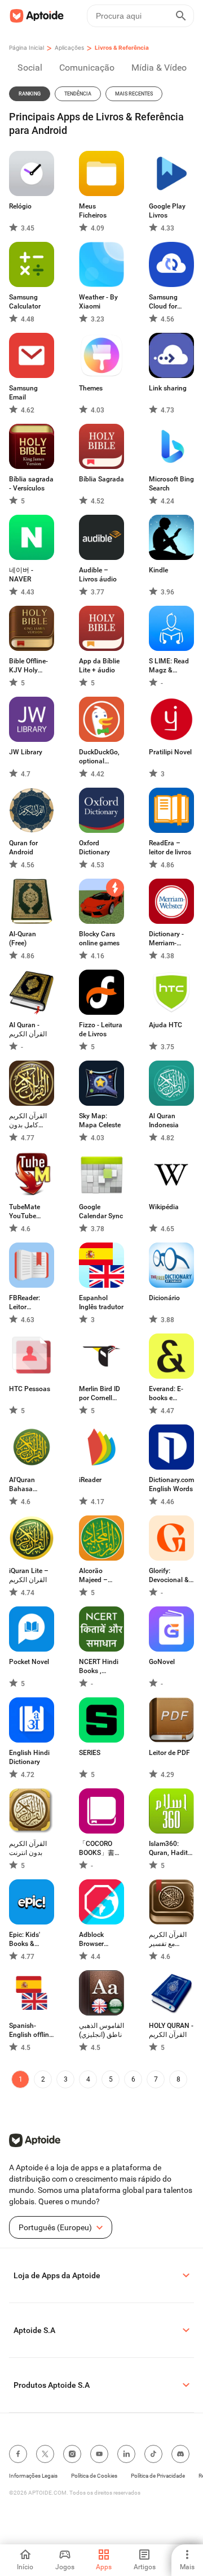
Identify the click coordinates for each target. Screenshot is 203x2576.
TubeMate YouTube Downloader (27, 1212)
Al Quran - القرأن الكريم (28, 1029)
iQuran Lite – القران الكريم (29, 1575)
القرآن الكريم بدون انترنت (28, 1848)
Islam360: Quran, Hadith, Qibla (171, 1849)
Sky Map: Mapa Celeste (100, 1120)
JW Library (26, 752)
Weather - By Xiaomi (98, 302)
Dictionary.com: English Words (171, 1484)
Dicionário (164, 1298)
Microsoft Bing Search (171, 484)
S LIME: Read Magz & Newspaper (169, 666)
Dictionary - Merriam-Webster (166, 939)
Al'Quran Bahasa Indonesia (24, 1485)
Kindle (158, 570)
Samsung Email (23, 393)
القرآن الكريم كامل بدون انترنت (28, 1121)
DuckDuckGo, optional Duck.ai (99, 757)
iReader (90, 1480)
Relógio (20, 206)
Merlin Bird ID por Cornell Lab (100, 1394)
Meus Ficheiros (93, 211)
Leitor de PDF (169, 1753)
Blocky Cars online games (99, 939)
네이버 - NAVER (21, 575)
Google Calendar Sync (101, 1211)
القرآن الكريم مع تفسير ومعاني (168, 1939)
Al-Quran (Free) (23, 939)
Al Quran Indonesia (164, 1120)
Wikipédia (164, 1207)
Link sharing (168, 388)
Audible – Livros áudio (98, 575)
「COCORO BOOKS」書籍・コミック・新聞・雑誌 (99, 1849)
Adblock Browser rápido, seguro (101, 1939)
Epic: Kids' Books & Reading (25, 1939)
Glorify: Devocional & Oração (169, 1576)
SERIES (90, 1753)
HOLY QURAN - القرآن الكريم (171, 2030)
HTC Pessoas (30, 1389)
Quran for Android (23, 848)
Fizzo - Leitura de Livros (101, 1029)
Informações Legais (33, 2476)
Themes (91, 388)
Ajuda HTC (166, 1025)
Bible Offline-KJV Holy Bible (28, 666)
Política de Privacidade (158, 2476)
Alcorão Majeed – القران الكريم (98, 1576)
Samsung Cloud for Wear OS (163, 302)
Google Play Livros (167, 211)
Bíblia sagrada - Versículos (31, 484)
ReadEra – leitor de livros (170, 848)
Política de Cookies (94, 2476)
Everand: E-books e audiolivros (166, 1394)
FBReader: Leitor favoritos (25, 1303)
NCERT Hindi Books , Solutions (99, 1667)
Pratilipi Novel (170, 752)
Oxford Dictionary (94, 848)
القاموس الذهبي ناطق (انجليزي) (101, 2030)
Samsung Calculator (25, 302)
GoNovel (162, 1662)
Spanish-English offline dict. (31, 2030)
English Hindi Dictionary (29, 1757)
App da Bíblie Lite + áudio (99, 666)
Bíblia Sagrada (101, 479)
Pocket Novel (29, 1662)
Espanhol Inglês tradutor (101, 1302)
